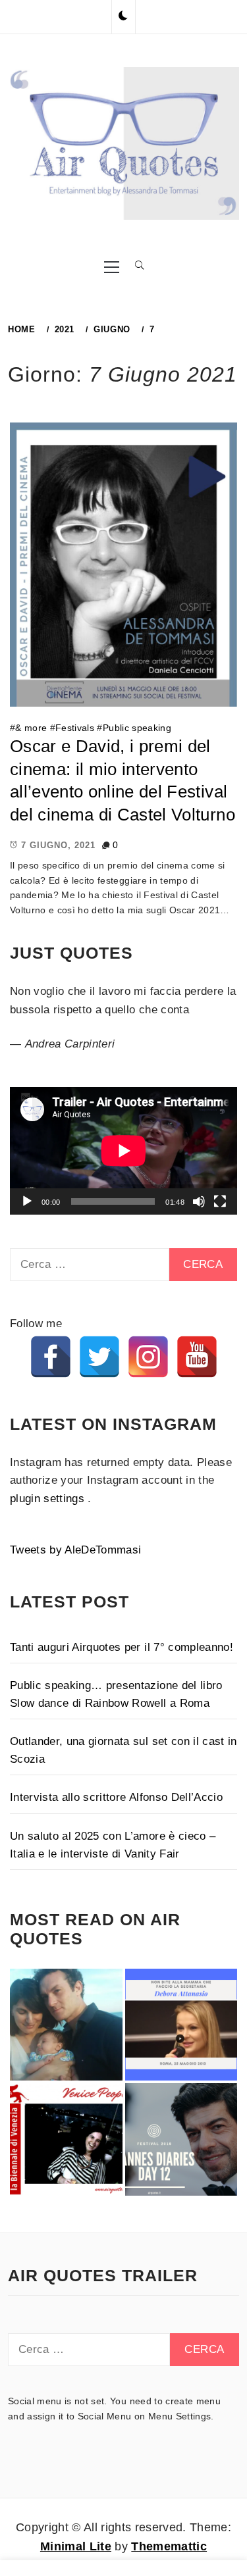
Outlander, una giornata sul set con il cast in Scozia (123, 1750)
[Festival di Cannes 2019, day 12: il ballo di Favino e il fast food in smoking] (181, 2139)
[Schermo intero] (220, 1201)
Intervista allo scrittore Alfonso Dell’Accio (116, 1797)
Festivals (75, 728)
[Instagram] (148, 1357)
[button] (123, 16)
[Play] (27, 1201)
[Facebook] (51, 1357)
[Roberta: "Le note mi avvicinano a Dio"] (66, 2025)
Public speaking (137, 728)
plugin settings (49, 1499)
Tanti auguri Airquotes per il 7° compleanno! (122, 1647)
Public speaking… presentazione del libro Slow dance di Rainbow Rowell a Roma (116, 1694)
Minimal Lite (76, 2546)
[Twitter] (99, 1357)
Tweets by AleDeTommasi (75, 1550)
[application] (123, 1151)
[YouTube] (197, 1357)
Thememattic (169, 2546)
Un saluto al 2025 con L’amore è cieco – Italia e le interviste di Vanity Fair (113, 1845)
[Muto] (199, 1201)
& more (31, 728)
